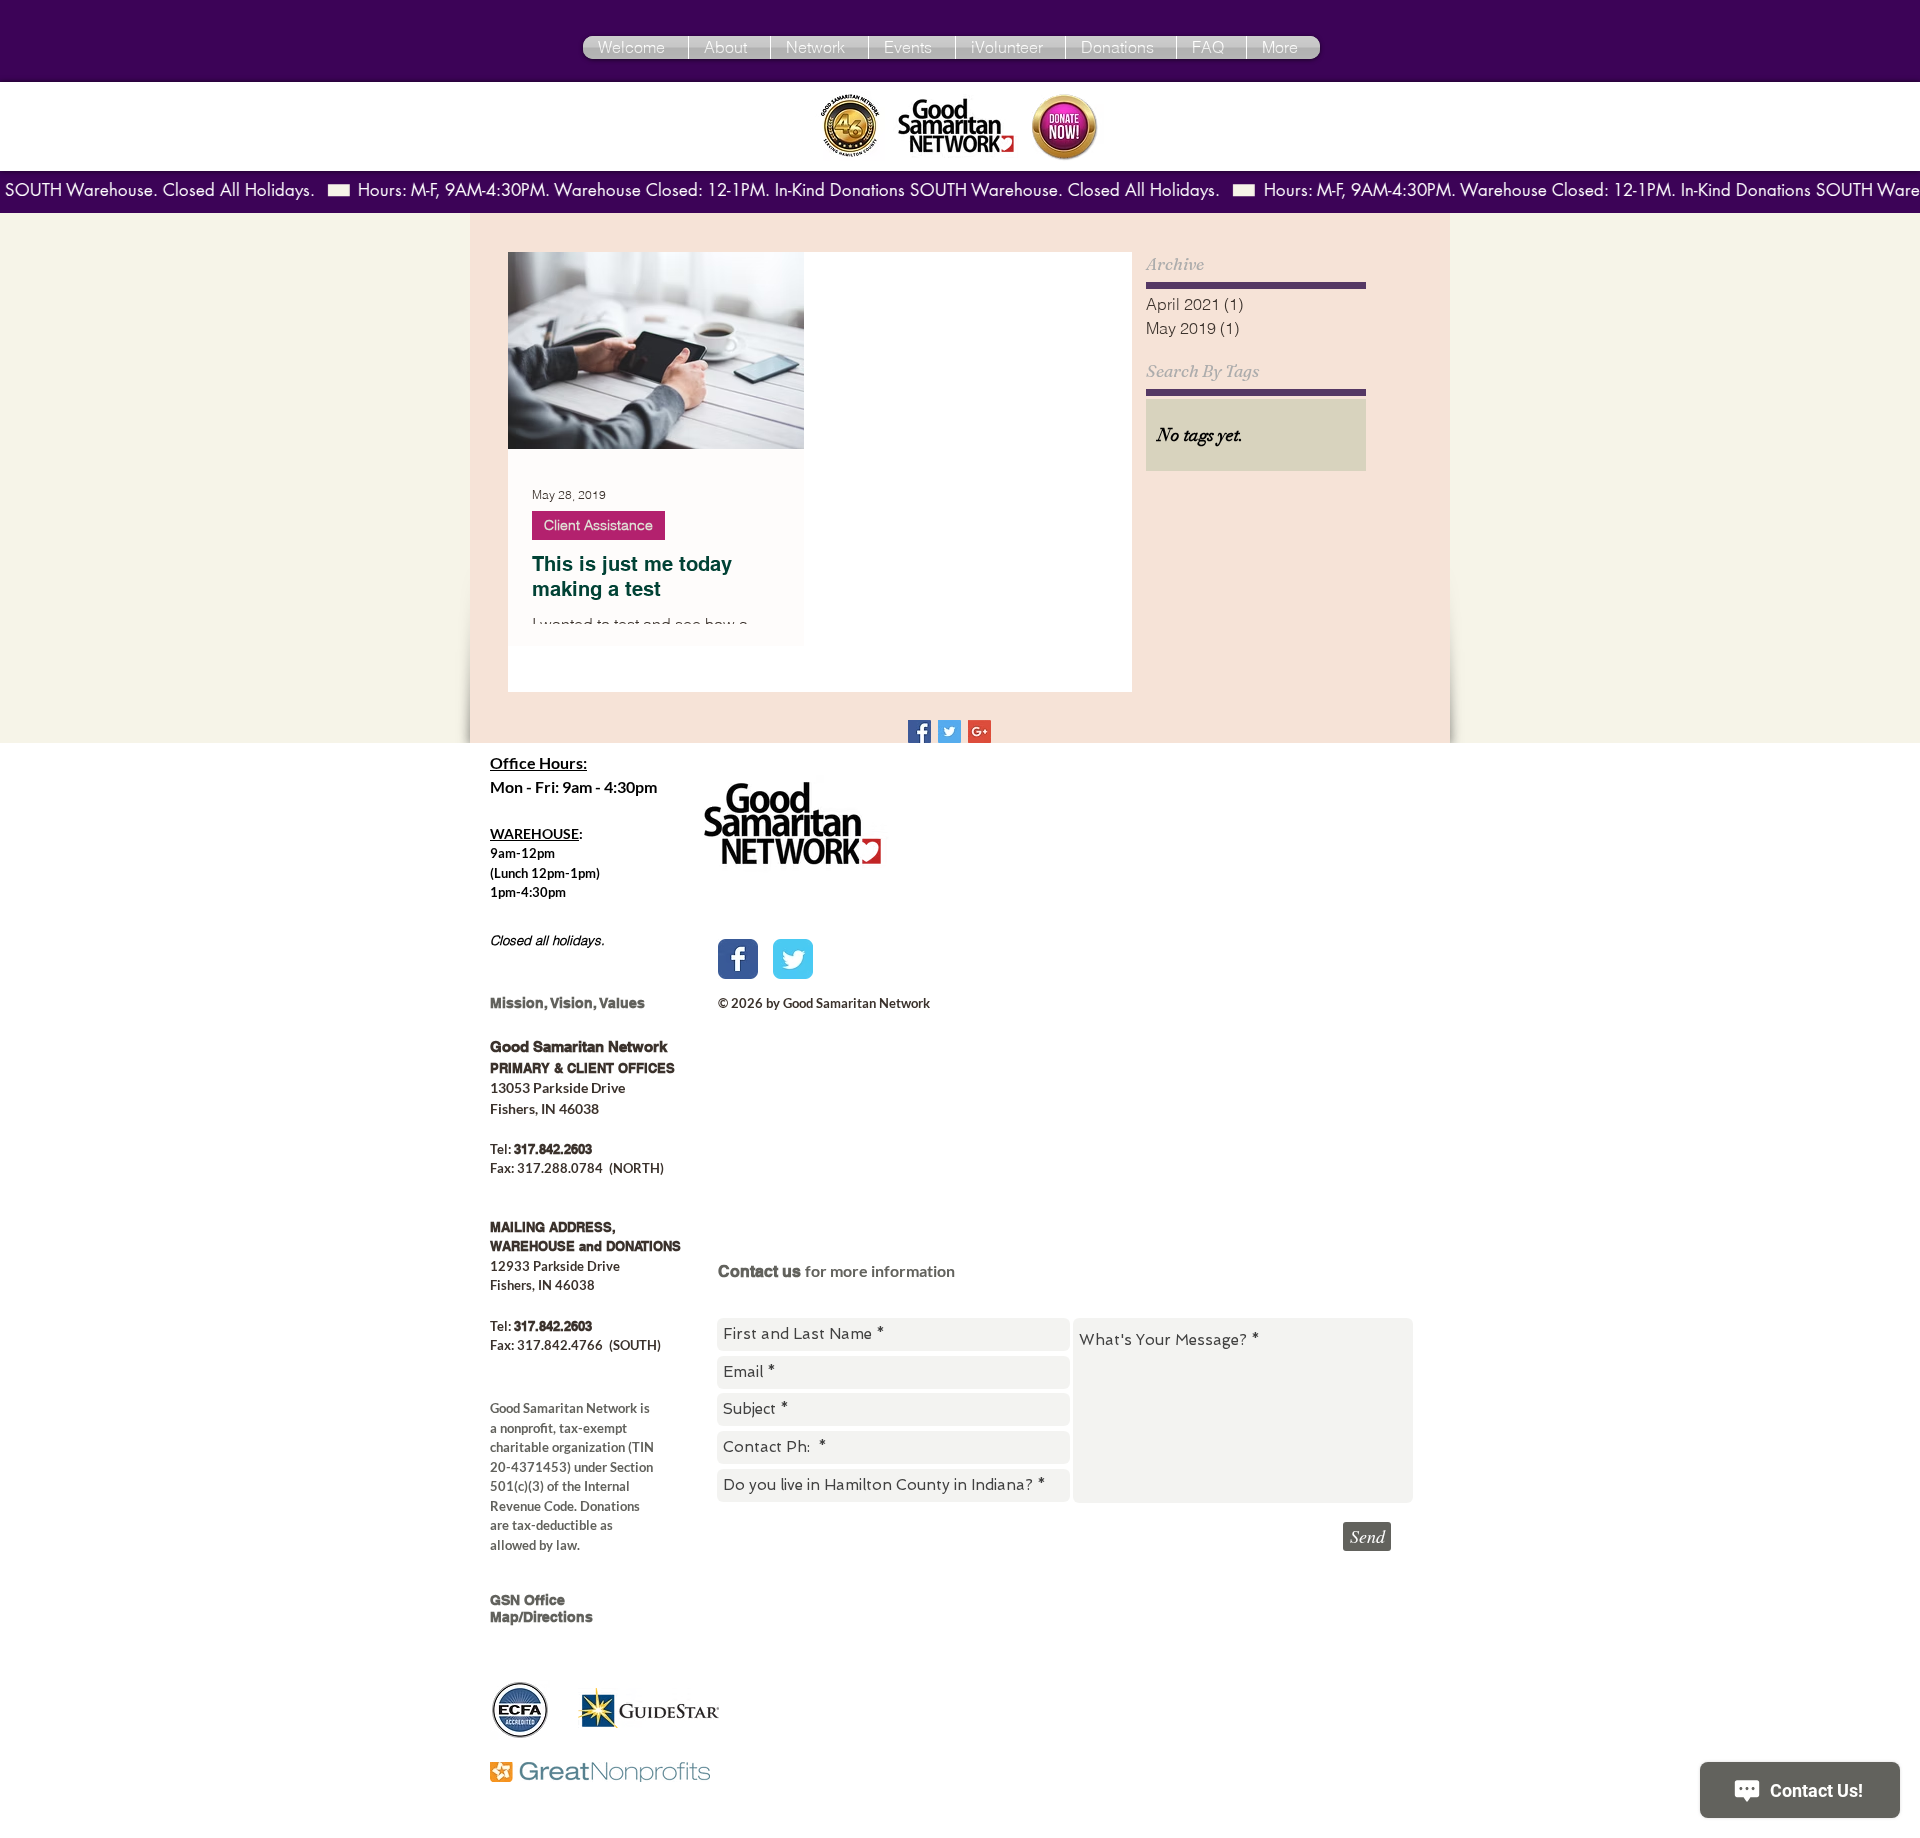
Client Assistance (598, 525)
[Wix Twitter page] (793, 959)
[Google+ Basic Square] (979, 731)
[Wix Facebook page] (738, 959)
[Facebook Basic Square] (919, 731)
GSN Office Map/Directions (541, 1608)
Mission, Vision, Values (567, 1003)
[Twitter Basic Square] (949, 731)
